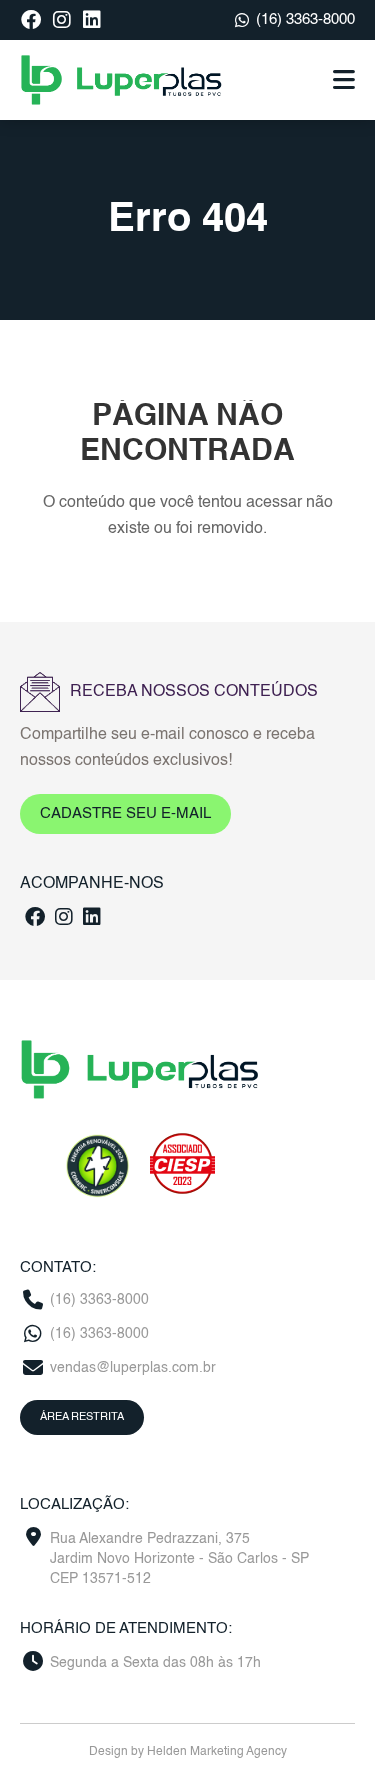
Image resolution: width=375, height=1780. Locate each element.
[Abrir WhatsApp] (325, 1729)
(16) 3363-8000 (305, 19)
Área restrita (82, 1417)
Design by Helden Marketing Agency (188, 1752)
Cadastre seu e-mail (125, 813)
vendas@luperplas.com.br (133, 1368)
